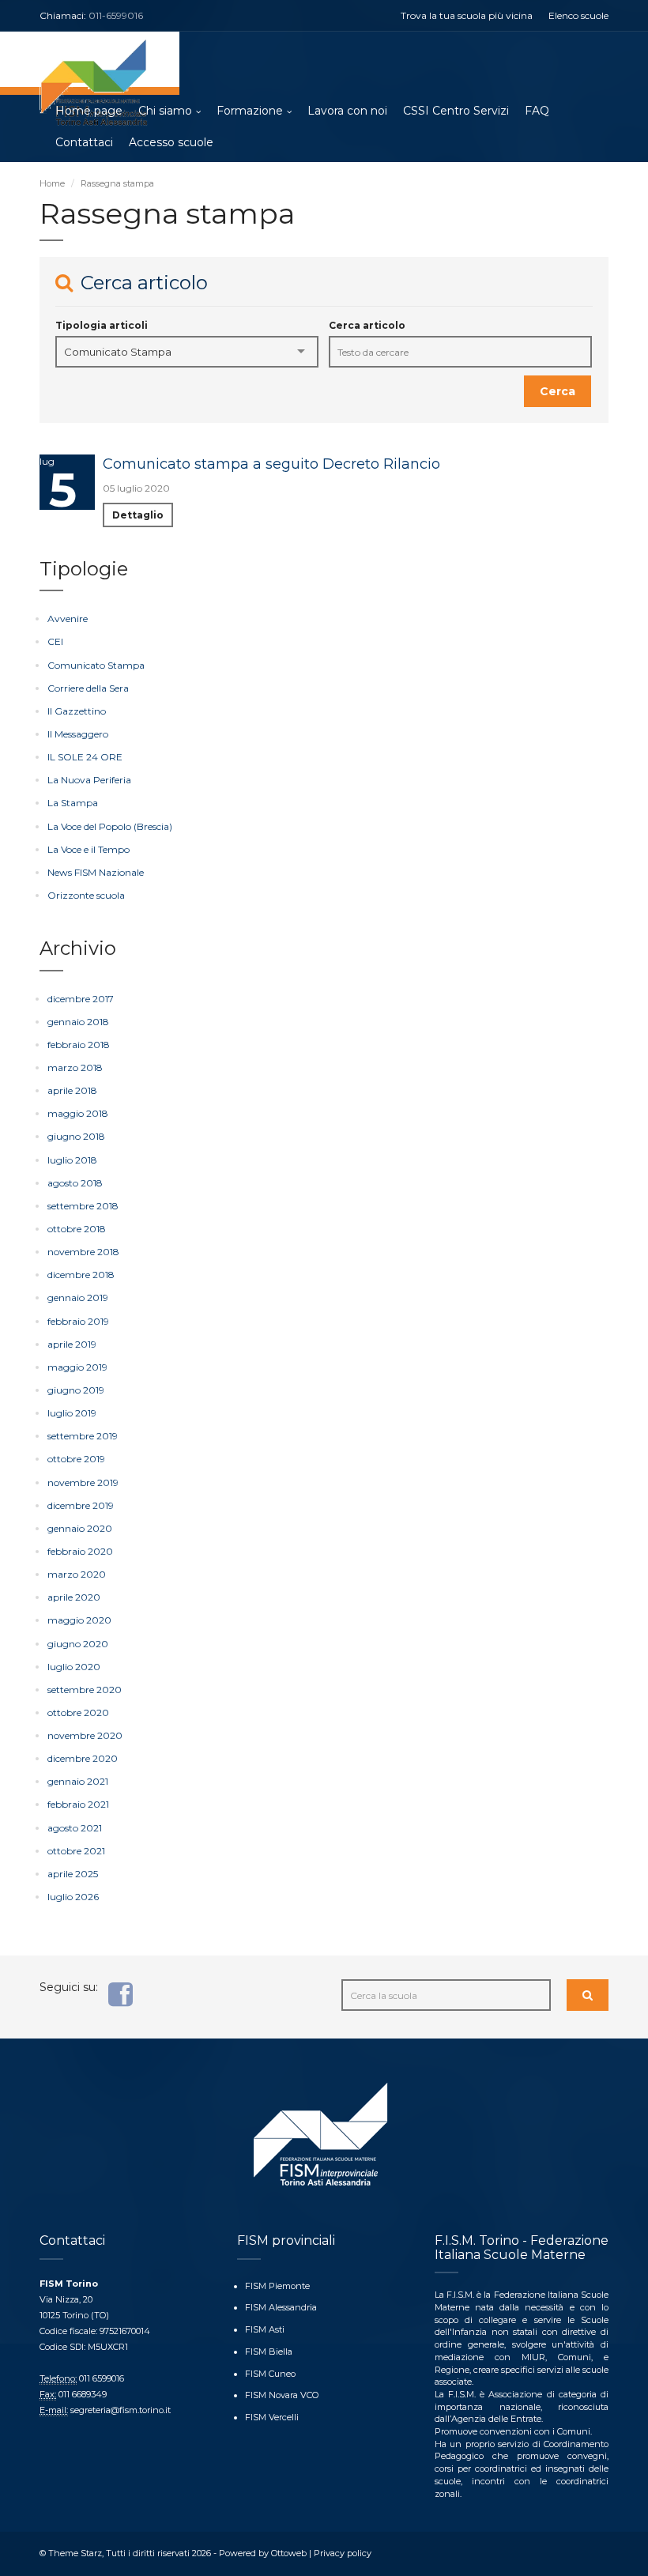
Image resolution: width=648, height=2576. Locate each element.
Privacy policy (343, 2553)
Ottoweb (289, 2553)
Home (52, 183)
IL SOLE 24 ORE (85, 757)
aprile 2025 (73, 1874)
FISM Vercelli (272, 2417)
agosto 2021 (75, 1828)
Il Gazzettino (77, 711)
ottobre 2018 (77, 1229)
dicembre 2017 (81, 999)
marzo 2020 (77, 1574)
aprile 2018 (72, 1090)
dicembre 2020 (83, 1758)
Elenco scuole (578, 15)
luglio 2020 (74, 1667)
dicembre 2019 (81, 1505)
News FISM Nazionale (96, 872)
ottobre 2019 (76, 1459)
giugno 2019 (76, 1390)
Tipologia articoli (102, 325)
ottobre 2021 (76, 1851)
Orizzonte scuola (86, 895)
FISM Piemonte (277, 2286)
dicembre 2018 (81, 1275)
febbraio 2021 (78, 1804)
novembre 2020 (85, 1735)
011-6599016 (116, 15)
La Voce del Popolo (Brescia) (110, 826)
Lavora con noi (347, 111)
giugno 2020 (78, 1644)
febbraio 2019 (78, 1321)
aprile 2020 (74, 1597)
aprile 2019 (72, 1344)
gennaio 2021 (78, 1781)
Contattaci (84, 142)
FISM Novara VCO (282, 2395)
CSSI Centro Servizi (456, 111)
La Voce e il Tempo (89, 849)
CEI (55, 641)
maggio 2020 (79, 1620)
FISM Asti (265, 2329)
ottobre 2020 (78, 1712)
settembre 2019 (83, 1436)
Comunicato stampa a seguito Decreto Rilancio (271, 464)
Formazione (250, 111)
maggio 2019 (77, 1367)
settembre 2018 (83, 1206)
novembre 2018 (83, 1252)
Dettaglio (138, 515)
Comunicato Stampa (96, 665)
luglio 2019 (72, 1413)
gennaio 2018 (78, 1022)
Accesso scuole (171, 142)
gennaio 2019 (78, 1297)
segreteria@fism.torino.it (121, 2410)
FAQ (537, 111)
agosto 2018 (75, 1183)
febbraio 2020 (80, 1551)
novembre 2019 (83, 1482)
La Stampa (73, 803)
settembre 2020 (85, 1690)
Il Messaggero (78, 734)
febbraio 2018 (79, 1045)
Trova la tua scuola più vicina (467, 15)
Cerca (558, 391)
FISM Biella (269, 2352)
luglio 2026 (73, 1897)
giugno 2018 (76, 1136)
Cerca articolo (367, 325)
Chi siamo (165, 111)
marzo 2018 (75, 1067)
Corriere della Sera (88, 688)
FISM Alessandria (281, 2307)
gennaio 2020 (80, 1528)
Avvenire (68, 619)
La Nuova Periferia (89, 780)
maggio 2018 (78, 1113)
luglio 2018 (72, 1160)
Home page (89, 111)
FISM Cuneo (270, 2374)
